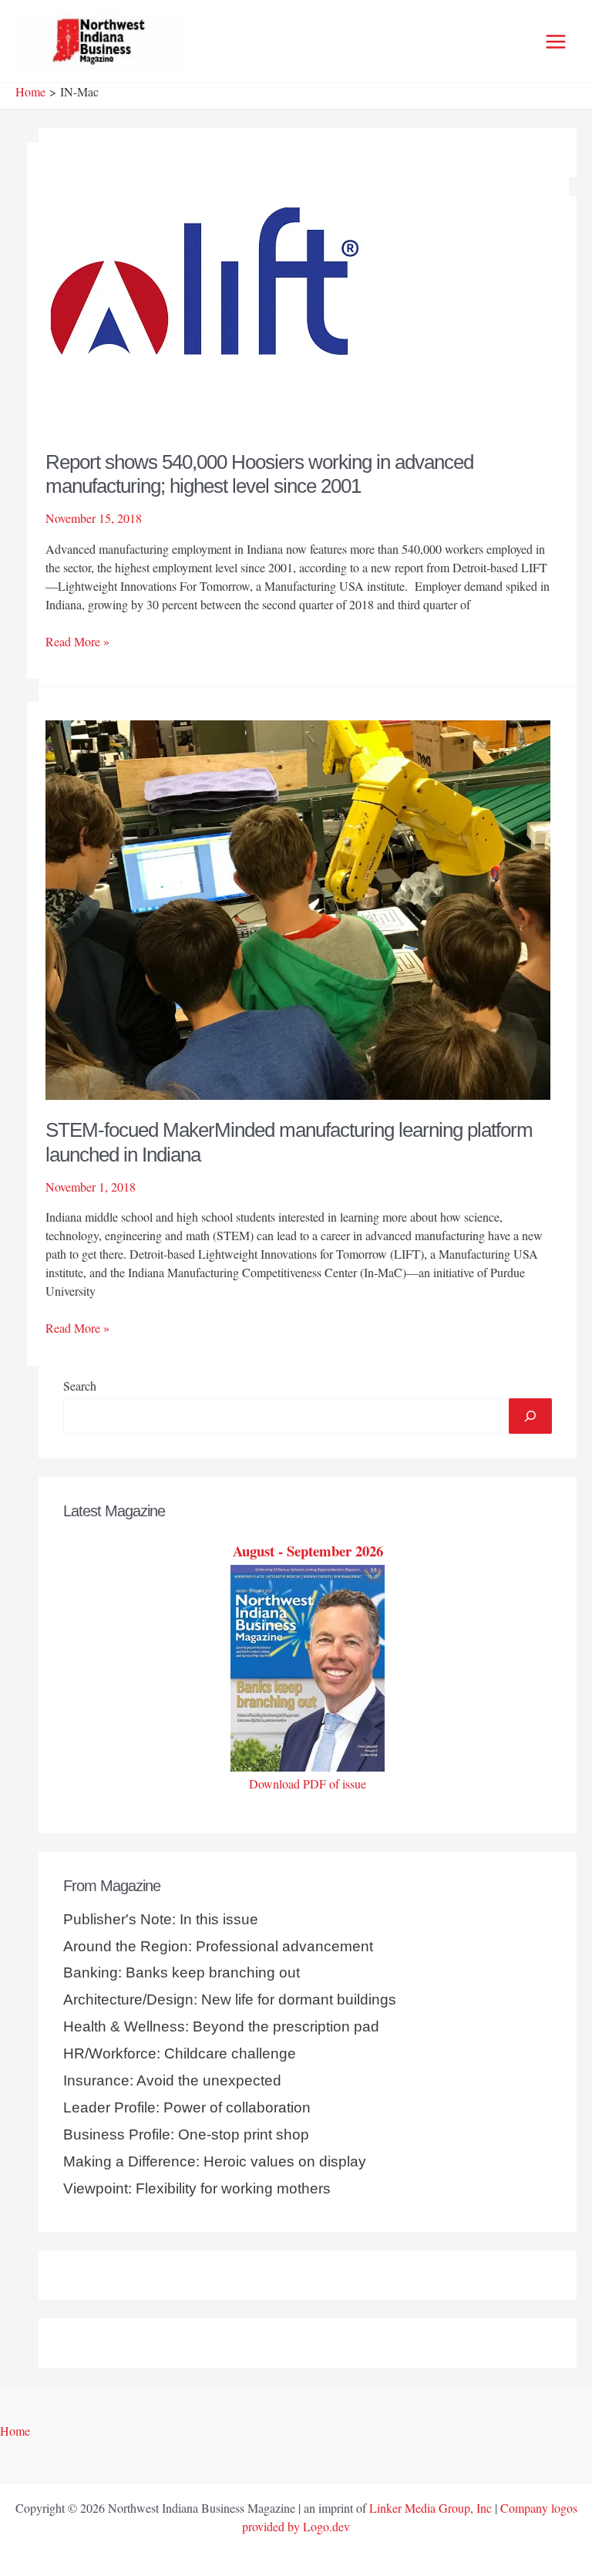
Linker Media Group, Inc (431, 2508)
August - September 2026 (308, 1551)
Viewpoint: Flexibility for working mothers (197, 2188)
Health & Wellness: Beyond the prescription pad (221, 2026)
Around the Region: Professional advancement (218, 1946)
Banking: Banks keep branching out (182, 1972)
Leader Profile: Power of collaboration (187, 2107)
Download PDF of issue (308, 1784)
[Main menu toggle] (556, 42)
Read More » (77, 642)
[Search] (530, 1416)
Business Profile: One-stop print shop (186, 2134)
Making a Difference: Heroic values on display (215, 2161)
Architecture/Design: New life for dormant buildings (230, 1999)
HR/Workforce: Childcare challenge (180, 2053)
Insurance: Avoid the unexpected (172, 2080)
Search (80, 1386)
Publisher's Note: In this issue (161, 1919)
